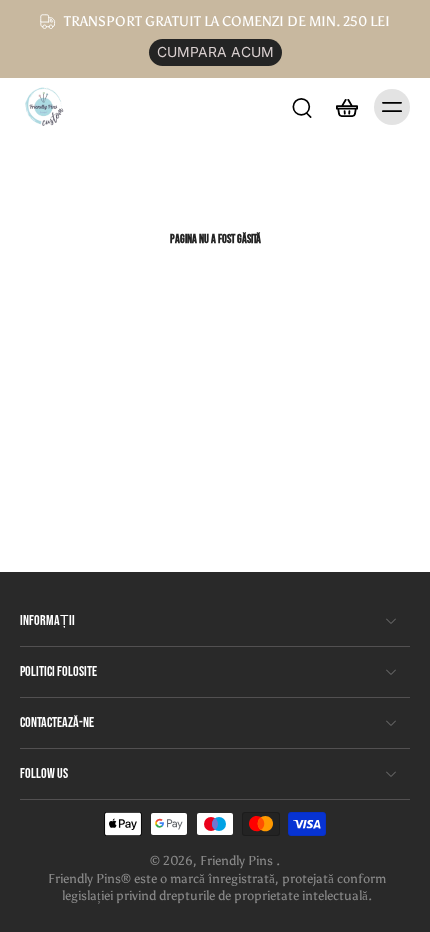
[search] (302, 107)
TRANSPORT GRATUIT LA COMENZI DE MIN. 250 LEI (227, 21)
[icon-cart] (346, 107)
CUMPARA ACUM (215, 52)
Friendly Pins (238, 860)
